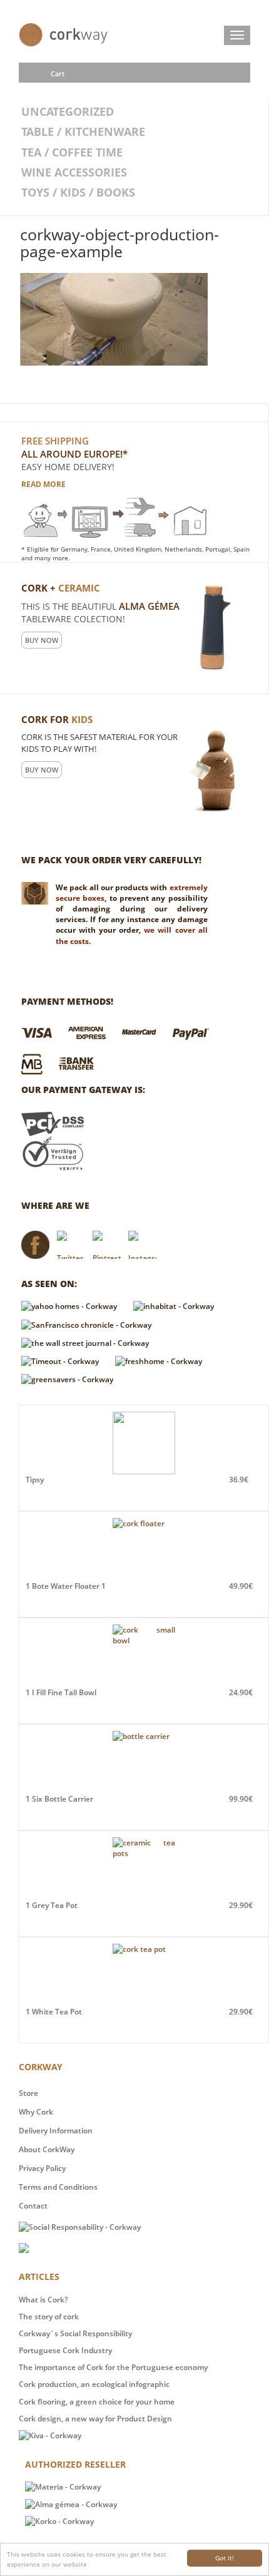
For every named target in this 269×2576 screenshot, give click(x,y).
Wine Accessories (74, 172)
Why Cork (36, 2112)
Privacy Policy (42, 2168)
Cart (58, 74)
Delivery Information (56, 2131)
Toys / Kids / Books (78, 192)
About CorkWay (47, 2149)
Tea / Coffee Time (72, 152)
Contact (33, 2206)
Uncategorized (68, 111)
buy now (42, 640)
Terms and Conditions (58, 2187)
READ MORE (43, 484)
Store (28, 2093)
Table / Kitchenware (83, 131)
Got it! (225, 2558)
